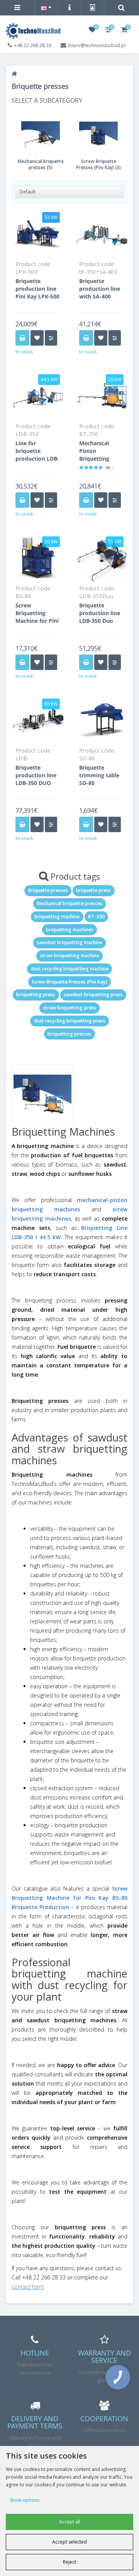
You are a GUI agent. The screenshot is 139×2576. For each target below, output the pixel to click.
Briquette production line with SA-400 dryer (100, 293)
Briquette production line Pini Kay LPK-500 (37, 289)
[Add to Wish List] (37, 338)
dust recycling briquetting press (70, 1021)
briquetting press (36, 995)
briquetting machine (57, 917)
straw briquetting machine (70, 956)
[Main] (14, 74)
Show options (25, 2500)
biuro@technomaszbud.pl (97, 45)
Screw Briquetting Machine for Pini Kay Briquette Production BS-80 (37, 625)
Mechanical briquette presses (69, 903)
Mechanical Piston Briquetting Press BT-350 (96, 455)
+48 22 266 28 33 (33, 45)
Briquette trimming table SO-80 (99, 775)
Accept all (70, 2522)
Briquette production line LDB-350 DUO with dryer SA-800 (36, 783)
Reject (69, 2562)
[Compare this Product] (51, 338)
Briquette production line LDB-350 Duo (100, 613)
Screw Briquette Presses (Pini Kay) (69, 982)
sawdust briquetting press (93, 995)
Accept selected (69, 2542)
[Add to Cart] (22, 338)
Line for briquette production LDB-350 (37, 455)
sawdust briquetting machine (70, 942)
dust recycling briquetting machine (70, 969)
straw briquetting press (70, 1008)
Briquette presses (48, 890)
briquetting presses (69, 1034)
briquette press (93, 890)
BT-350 (96, 917)
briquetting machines (70, 930)
